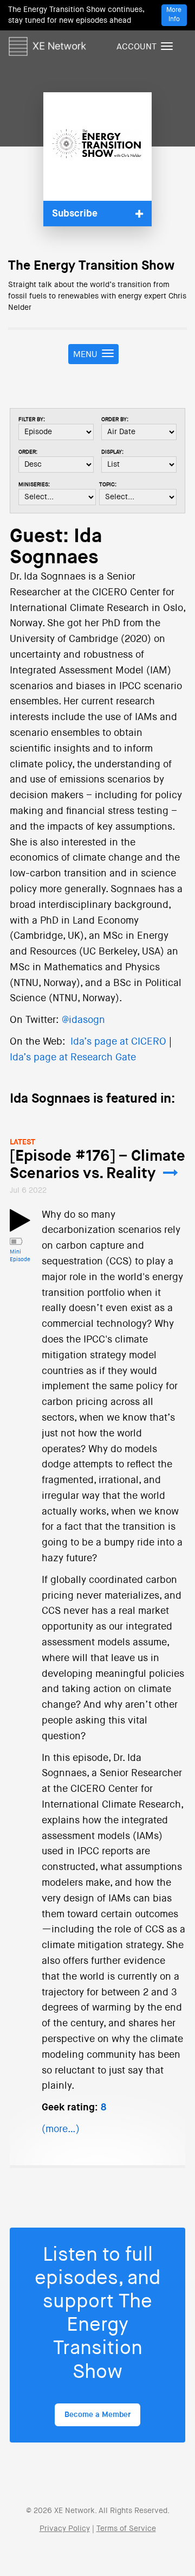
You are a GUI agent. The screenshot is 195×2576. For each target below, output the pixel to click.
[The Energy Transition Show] (97, 147)
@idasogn (83, 1020)
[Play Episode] (20, 1227)
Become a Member (97, 2415)
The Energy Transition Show (91, 266)
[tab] (97, 214)
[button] (97, 214)
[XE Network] (47, 44)
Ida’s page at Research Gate (73, 1058)
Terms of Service (126, 2529)
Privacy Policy (65, 2529)
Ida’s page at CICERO (118, 1042)
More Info (174, 15)
